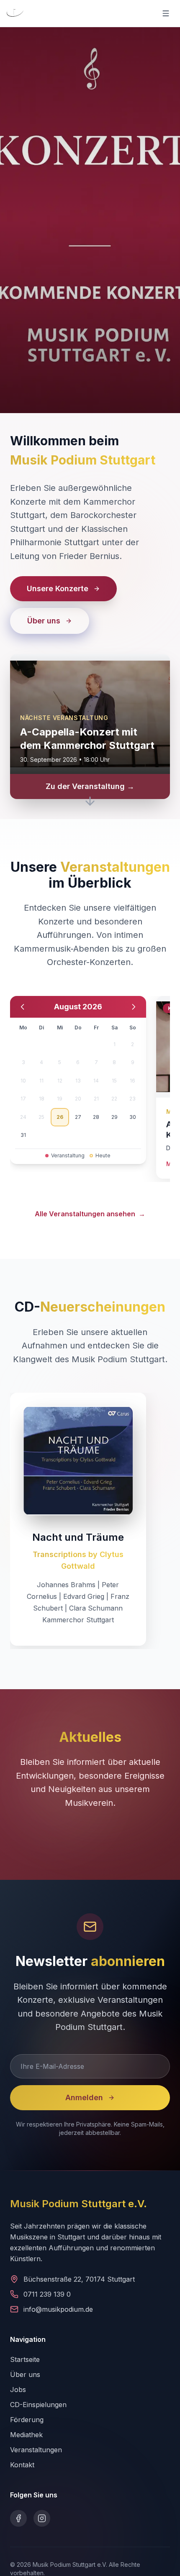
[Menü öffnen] (166, 13)
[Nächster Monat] (134, 1007)
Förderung (27, 2420)
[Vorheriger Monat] (23, 1007)
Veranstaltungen (36, 2450)
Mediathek (26, 2435)
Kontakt (22, 2465)
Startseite (25, 2359)
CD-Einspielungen (38, 2405)
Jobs (18, 2390)
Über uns (25, 2374)
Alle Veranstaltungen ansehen (90, 1214)
